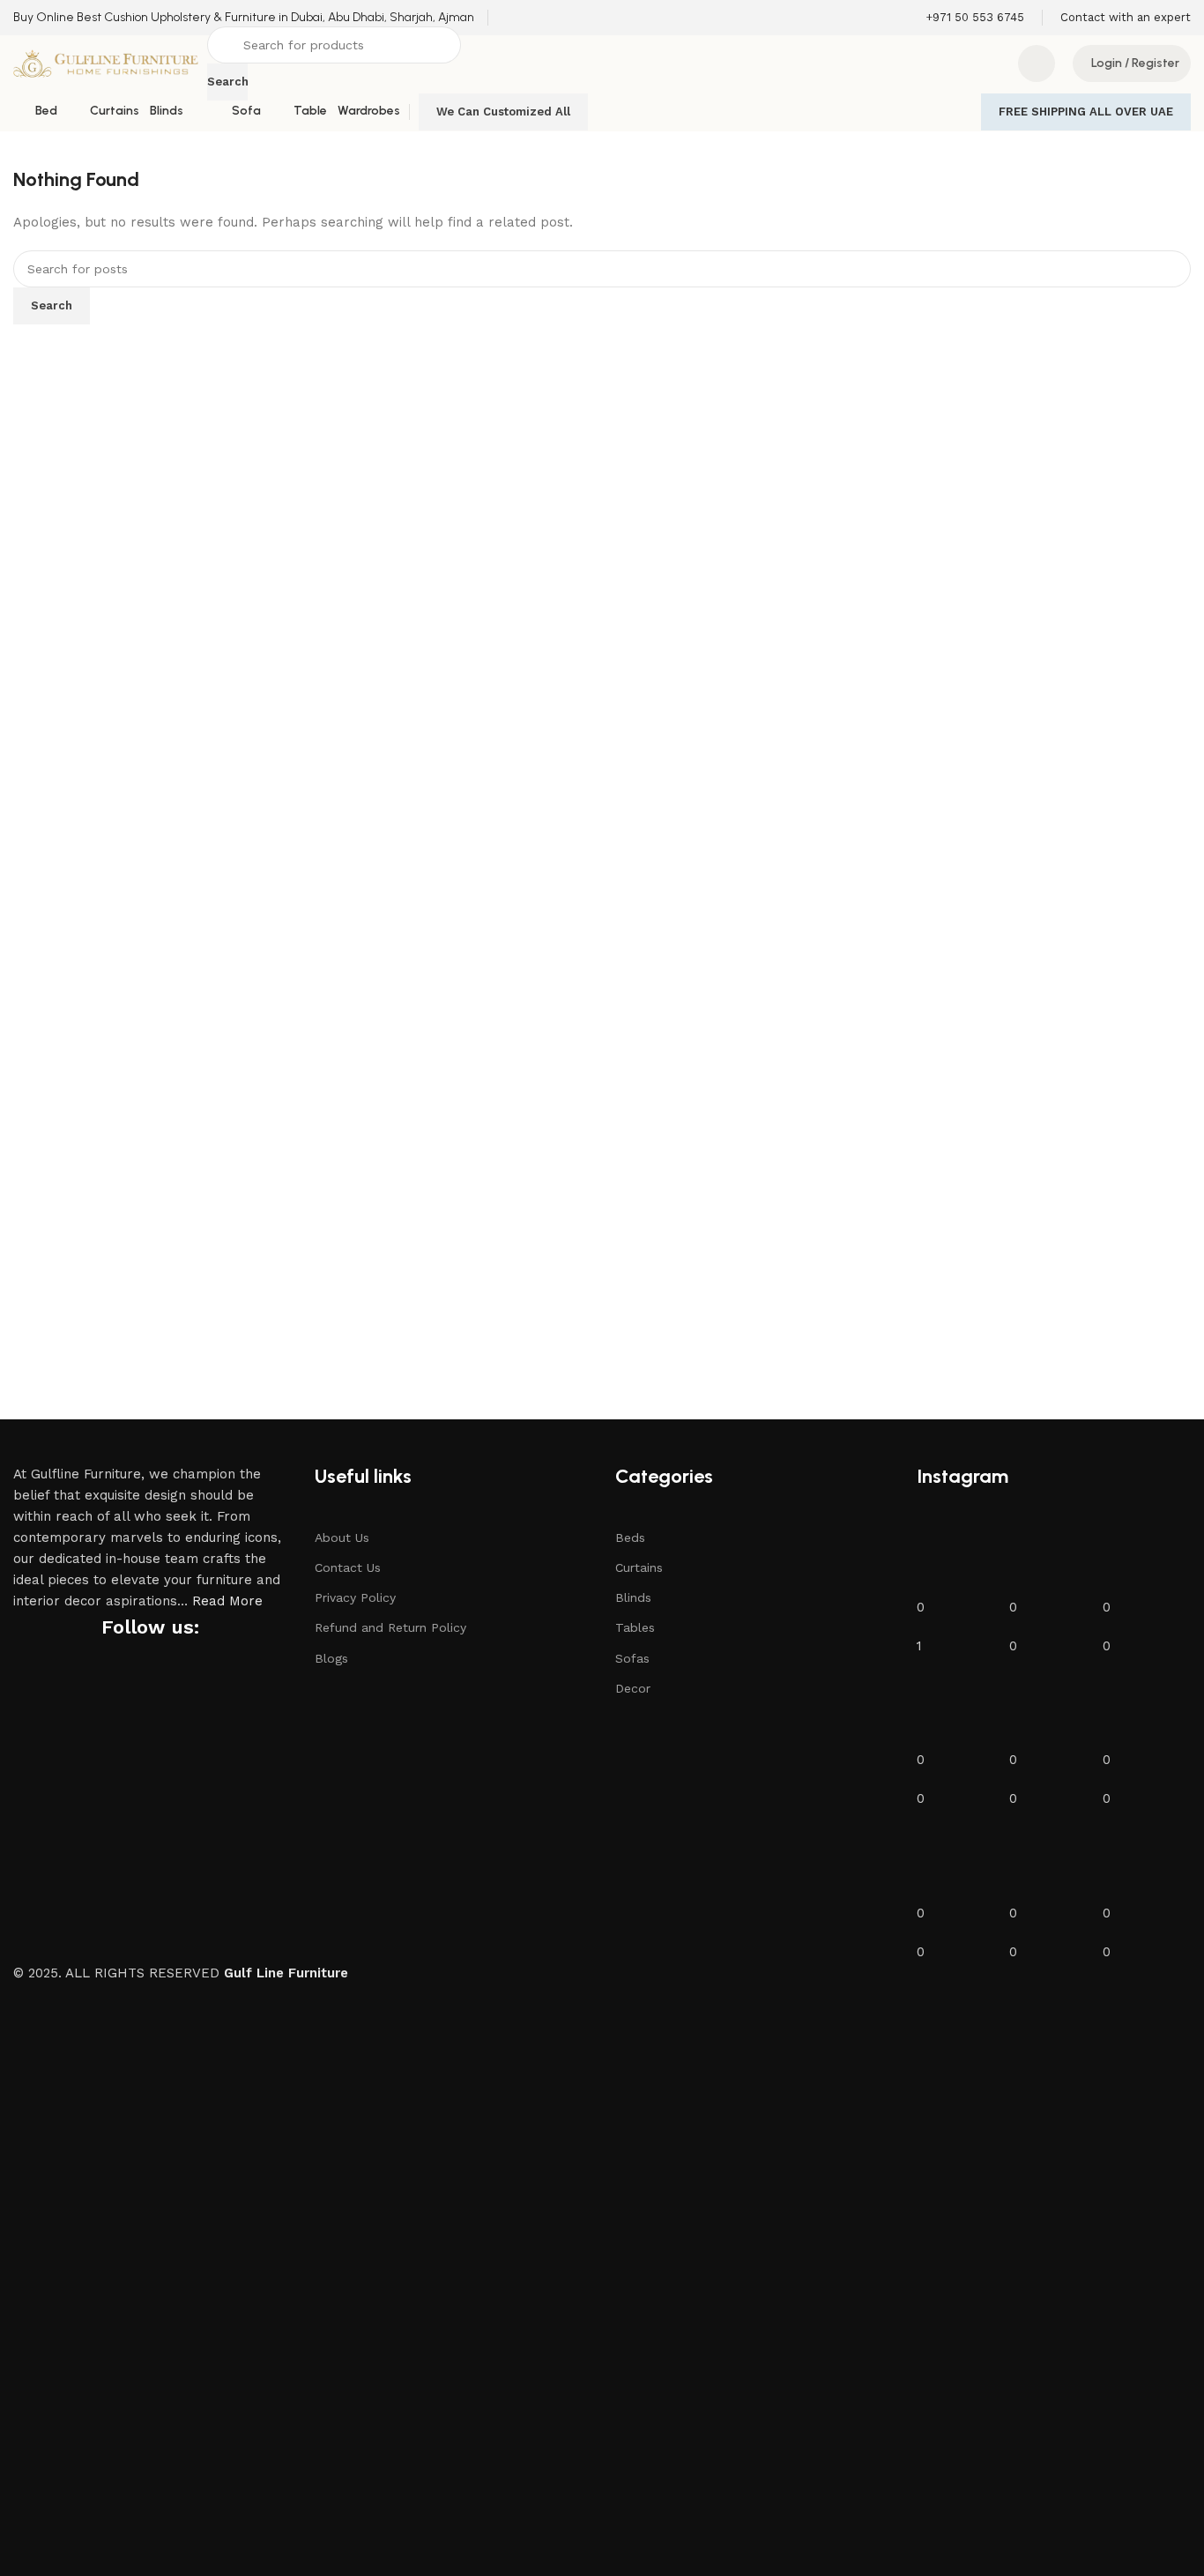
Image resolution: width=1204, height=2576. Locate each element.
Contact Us (348, 1567)
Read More (227, 1601)
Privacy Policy (355, 1597)
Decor (633, 1688)
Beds (630, 1537)
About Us (342, 1537)
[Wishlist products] (1037, 63)
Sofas (632, 1658)
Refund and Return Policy (390, 1627)
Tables (635, 1627)
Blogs (331, 1658)
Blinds (633, 1597)
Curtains (639, 1567)
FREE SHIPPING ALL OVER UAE (1086, 112)
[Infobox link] (244, 18)
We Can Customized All (503, 112)
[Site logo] (106, 63)
